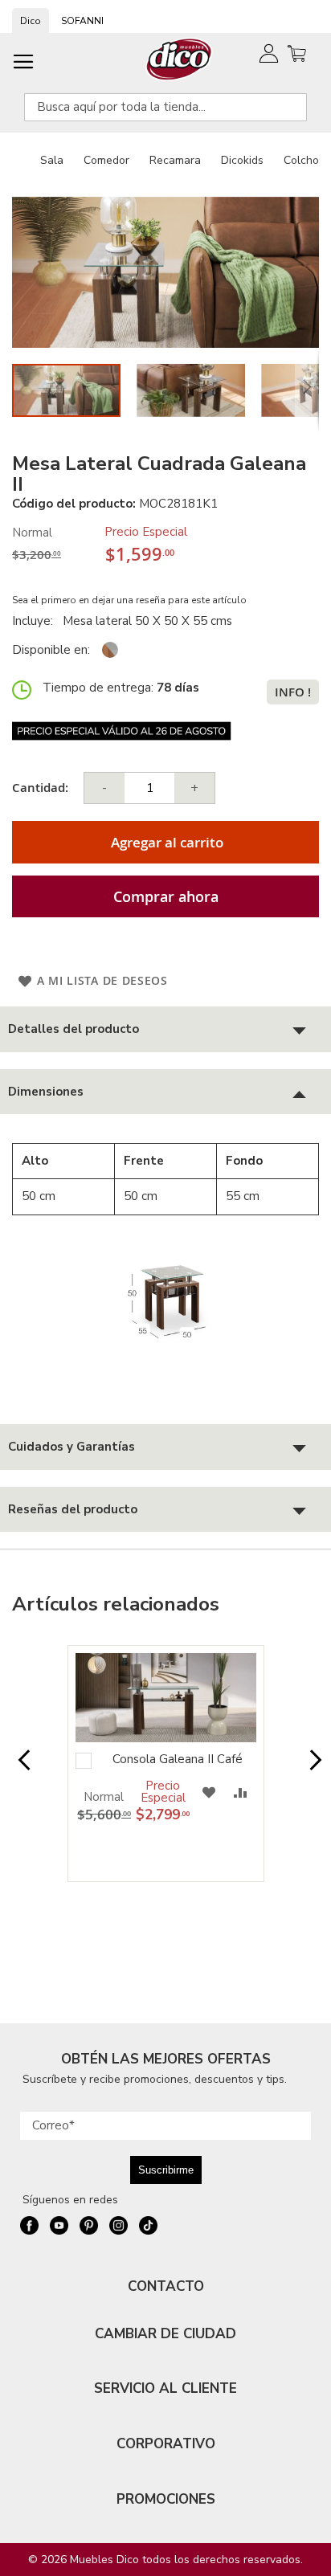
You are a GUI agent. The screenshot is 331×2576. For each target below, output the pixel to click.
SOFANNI (82, 21)
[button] (199, 390)
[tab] (165, 1029)
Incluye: (36, 621)
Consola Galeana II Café (178, 1759)
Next (311, 1768)
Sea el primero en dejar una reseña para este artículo (129, 600)
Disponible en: (51, 650)
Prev (20, 1768)
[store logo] (180, 59)
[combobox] (165, 107)
